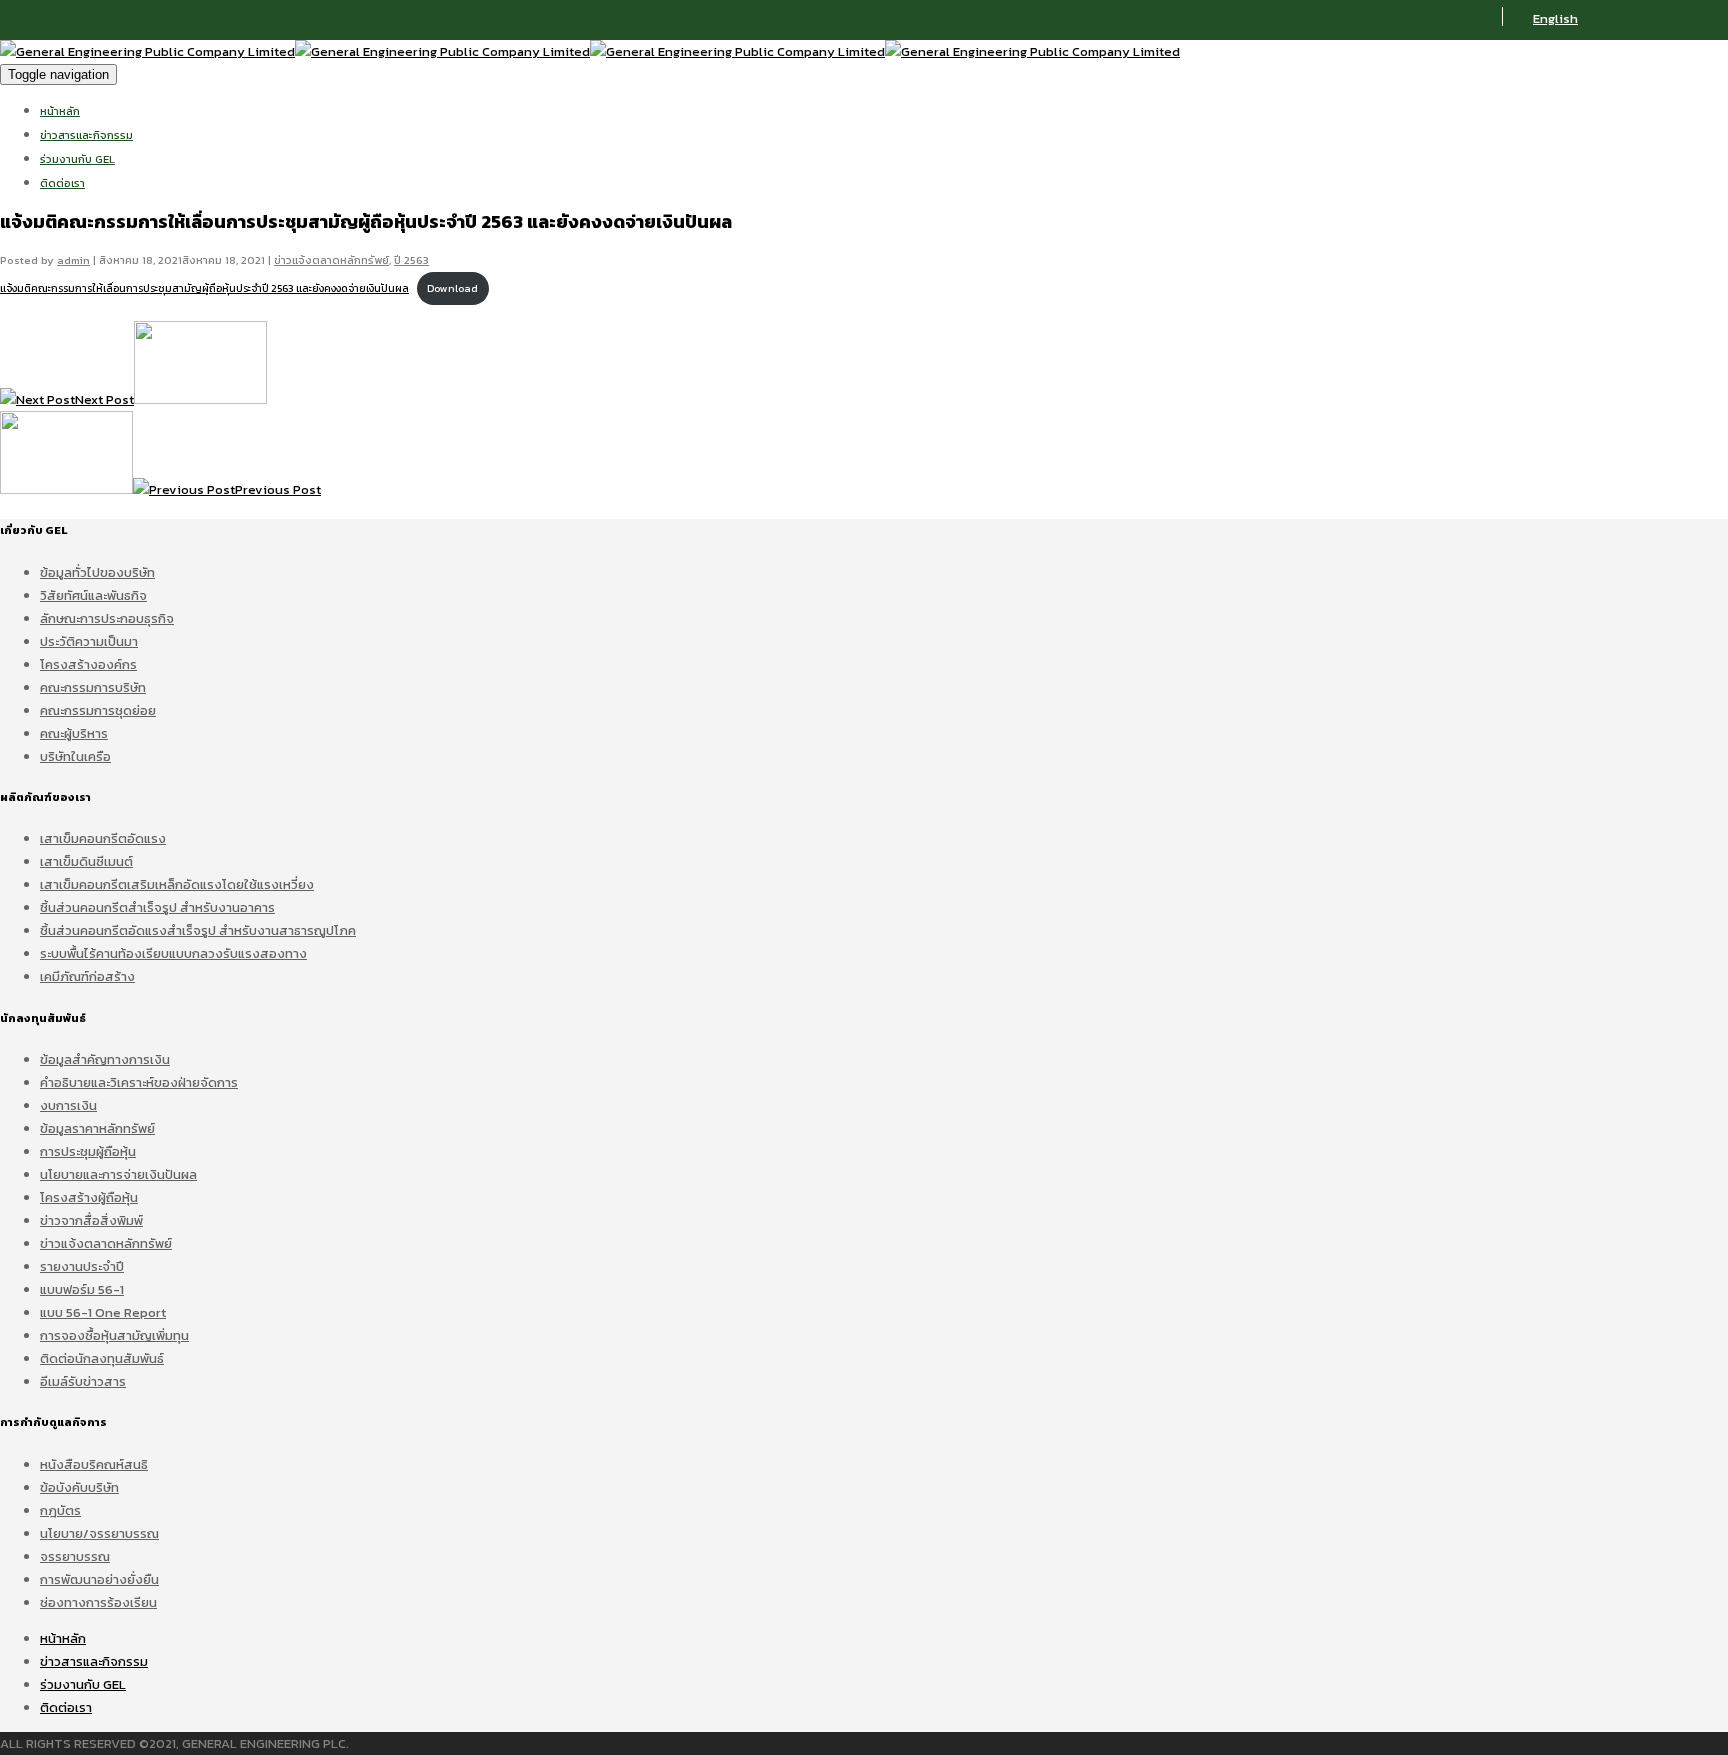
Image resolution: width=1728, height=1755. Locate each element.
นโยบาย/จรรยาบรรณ (99, 1533)
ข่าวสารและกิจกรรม (86, 135)
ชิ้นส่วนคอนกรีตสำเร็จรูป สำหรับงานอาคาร (157, 907)
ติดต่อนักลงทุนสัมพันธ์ (102, 1358)
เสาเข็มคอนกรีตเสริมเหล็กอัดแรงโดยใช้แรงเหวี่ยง (177, 884)
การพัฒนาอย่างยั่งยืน (99, 1579)
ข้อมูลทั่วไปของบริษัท (97, 572)
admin (73, 260)
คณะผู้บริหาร (74, 733)
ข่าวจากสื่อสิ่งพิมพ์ (91, 1220)
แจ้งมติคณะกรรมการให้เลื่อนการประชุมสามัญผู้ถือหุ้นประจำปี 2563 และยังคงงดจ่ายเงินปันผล (204, 288)
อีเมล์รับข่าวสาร (83, 1381)
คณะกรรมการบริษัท (93, 687)
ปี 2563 (411, 260)
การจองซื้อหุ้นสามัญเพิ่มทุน (114, 1335)
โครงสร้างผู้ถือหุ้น (89, 1197)
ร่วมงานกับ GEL (77, 159)
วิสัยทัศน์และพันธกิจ (93, 595)
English (1555, 18)
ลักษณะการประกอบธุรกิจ (107, 618)
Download (452, 288)
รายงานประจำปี (82, 1266)
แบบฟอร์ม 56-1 (82, 1289)
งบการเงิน (68, 1105)
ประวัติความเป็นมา (89, 641)
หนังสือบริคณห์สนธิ (94, 1464)
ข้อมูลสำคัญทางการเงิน (105, 1059)
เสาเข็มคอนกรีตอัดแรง (103, 838)
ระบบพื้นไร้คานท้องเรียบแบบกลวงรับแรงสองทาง (173, 953)
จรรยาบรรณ (75, 1556)
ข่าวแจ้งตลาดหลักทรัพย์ (331, 260)
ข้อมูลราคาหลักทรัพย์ (97, 1128)
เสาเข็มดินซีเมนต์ (86, 861)
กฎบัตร (60, 1510)
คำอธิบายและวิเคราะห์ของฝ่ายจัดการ (139, 1082)
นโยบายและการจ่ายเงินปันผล (118, 1174)
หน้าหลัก (60, 111)
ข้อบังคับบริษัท (79, 1487)
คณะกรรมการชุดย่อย (98, 710)
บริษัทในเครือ (75, 756)
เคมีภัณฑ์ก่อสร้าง (87, 976)
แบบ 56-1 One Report (103, 1312)
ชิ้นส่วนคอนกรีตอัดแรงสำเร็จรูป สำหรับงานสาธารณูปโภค (198, 930)
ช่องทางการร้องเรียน (98, 1602)
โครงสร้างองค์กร (88, 664)
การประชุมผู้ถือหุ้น (88, 1151)
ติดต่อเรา (62, 183)
